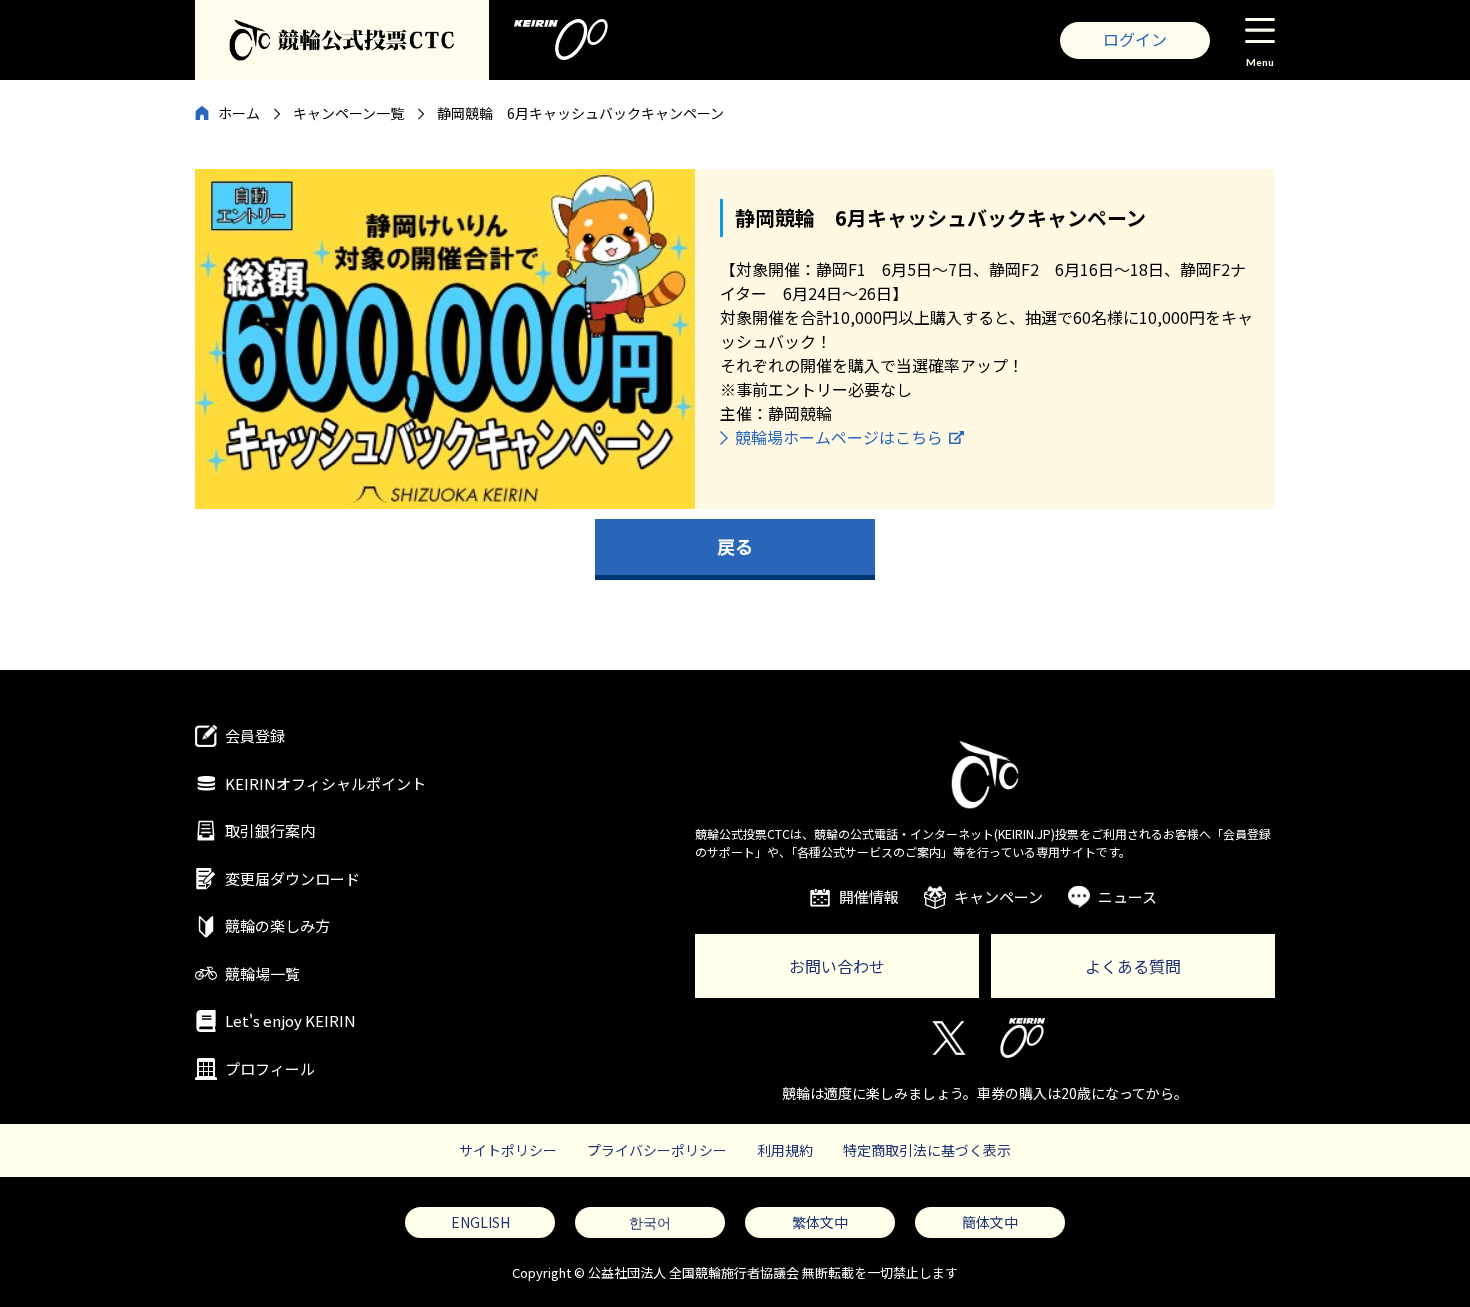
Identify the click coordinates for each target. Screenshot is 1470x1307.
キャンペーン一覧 (348, 113)
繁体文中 (820, 1222)
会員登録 (255, 735)
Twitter (947, 1038)
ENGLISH (480, 1222)
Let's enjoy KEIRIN (290, 1020)
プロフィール (270, 1068)
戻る (735, 546)
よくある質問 (1133, 966)
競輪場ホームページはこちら (839, 437)
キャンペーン (998, 896)
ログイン (1135, 39)
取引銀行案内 (270, 830)
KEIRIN (1022, 1038)
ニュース (1127, 896)
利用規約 (785, 1150)
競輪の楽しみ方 (277, 925)
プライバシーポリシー (657, 1150)
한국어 (650, 1222)
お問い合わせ (837, 966)
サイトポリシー (508, 1150)
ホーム (239, 113)
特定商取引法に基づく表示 (927, 1150)
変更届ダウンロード (292, 878)
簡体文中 (990, 1222)
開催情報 (869, 896)
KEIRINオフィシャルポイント (325, 783)
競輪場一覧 (262, 973)
